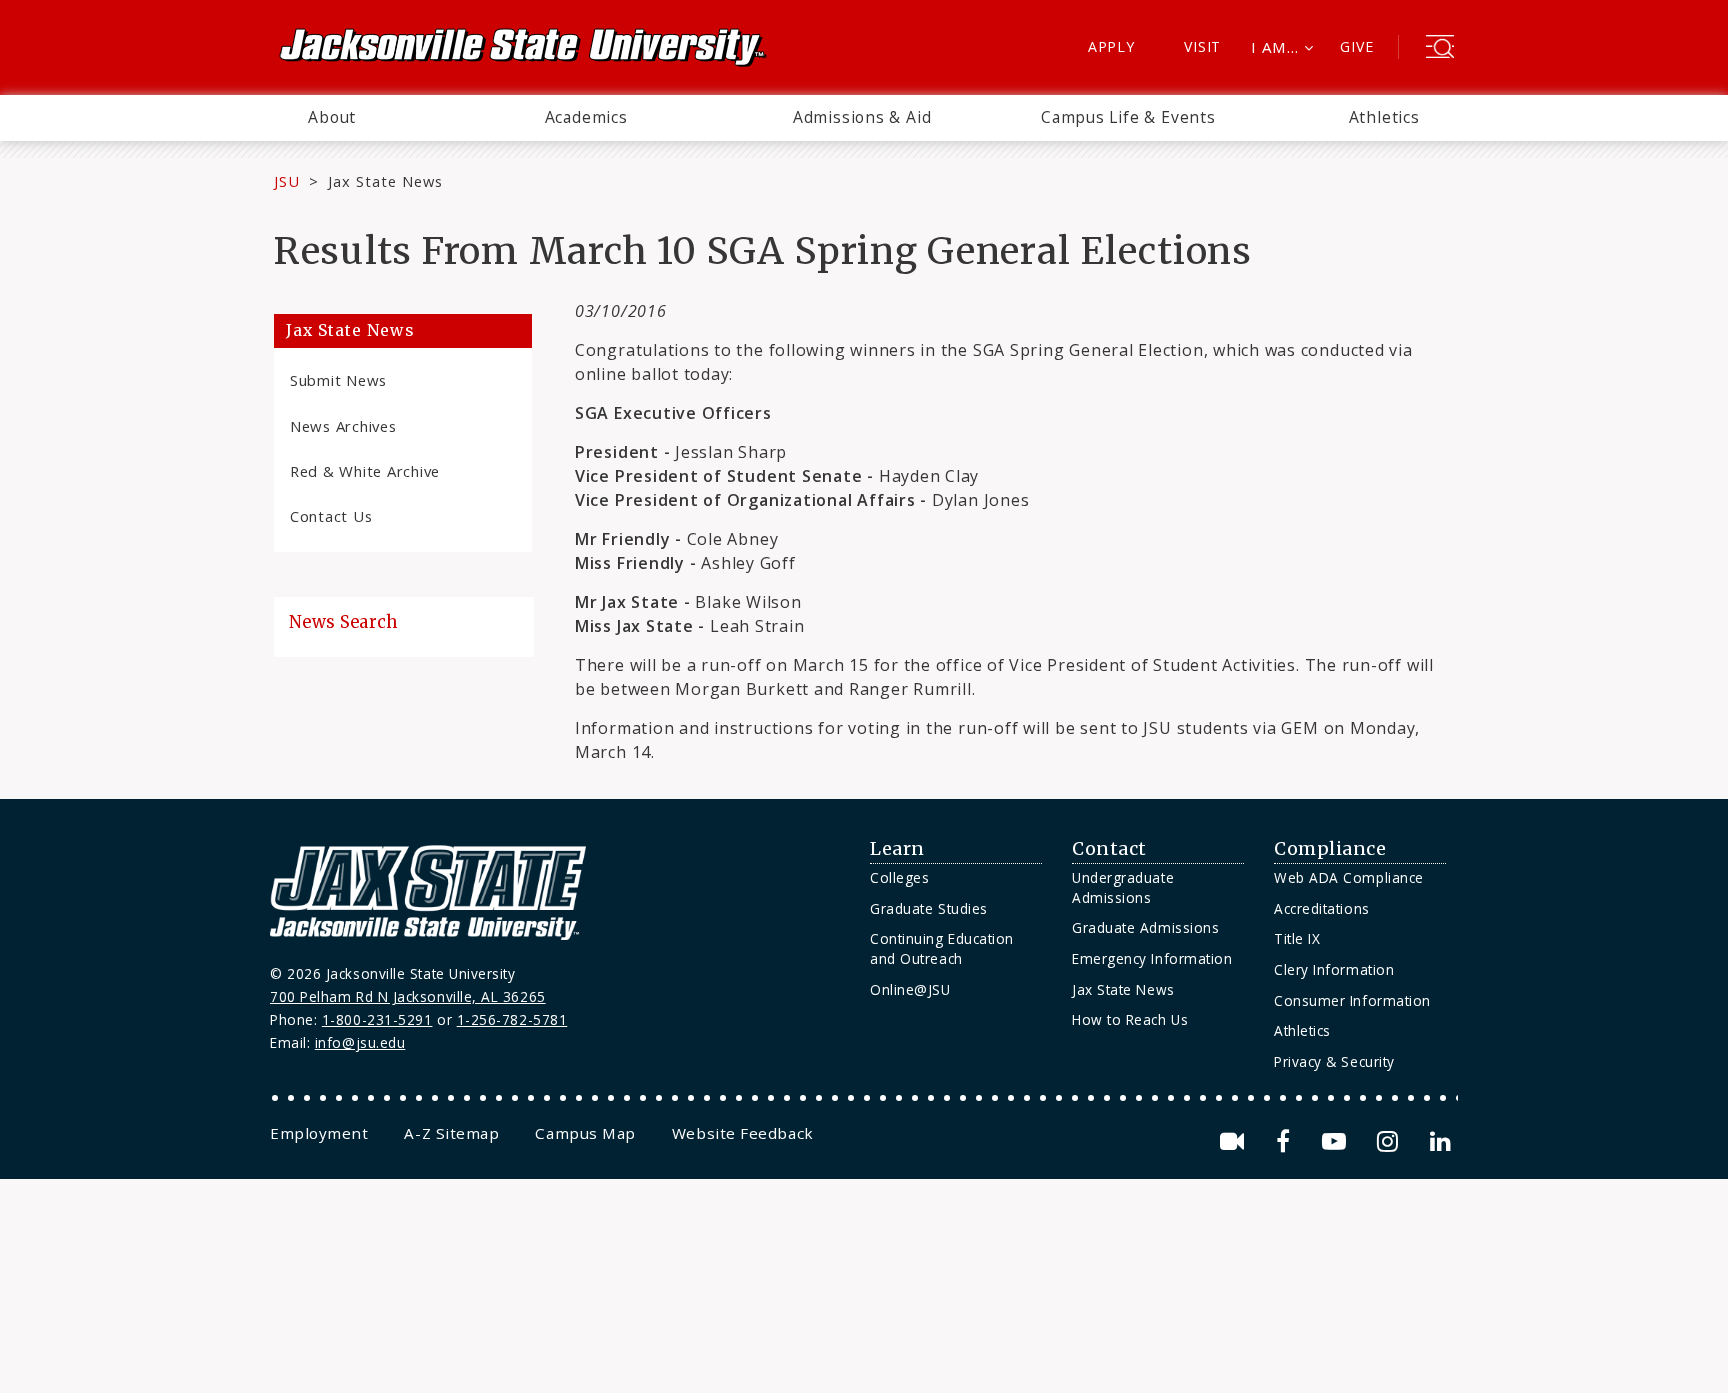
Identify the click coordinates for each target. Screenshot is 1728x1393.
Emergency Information (1152, 958)
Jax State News (385, 181)
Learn (897, 849)
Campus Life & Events (1128, 117)
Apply (1111, 46)
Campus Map (585, 1133)
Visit (1202, 46)
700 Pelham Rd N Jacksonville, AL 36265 (408, 996)
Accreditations (1322, 908)
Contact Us (331, 516)
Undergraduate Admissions (1123, 887)
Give (1356, 46)
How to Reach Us (1130, 1019)
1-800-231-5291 (377, 1019)
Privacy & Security (1334, 1061)
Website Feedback (743, 1133)
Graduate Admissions (1145, 927)
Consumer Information (1352, 1000)
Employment (319, 1133)
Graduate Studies (929, 908)
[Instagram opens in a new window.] (1391, 1141)
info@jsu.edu (360, 1042)
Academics (586, 117)
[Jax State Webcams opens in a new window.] (1235, 1141)
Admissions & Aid (862, 117)
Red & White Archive (365, 471)
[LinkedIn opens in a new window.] (1439, 1141)
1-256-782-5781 (512, 1019)
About (332, 117)
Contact (1109, 849)
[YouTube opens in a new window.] (1337, 1141)
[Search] (1440, 49)
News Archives (343, 426)
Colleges (899, 877)
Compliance (1330, 849)
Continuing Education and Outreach (942, 948)
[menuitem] (332, 118)
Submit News (338, 380)
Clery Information (1334, 969)
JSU (287, 181)
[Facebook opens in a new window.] (1286, 1141)
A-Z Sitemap (451, 1133)
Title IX (1297, 938)
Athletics (1384, 117)
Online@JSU (910, 989)
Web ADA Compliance (1349, 877)
